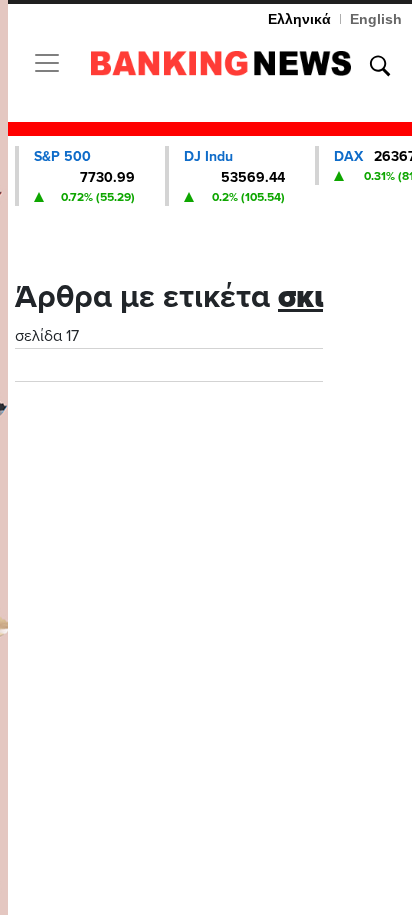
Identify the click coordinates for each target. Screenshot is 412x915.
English (376, 19)
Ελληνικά (299, 19)
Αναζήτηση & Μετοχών (380, 66)
